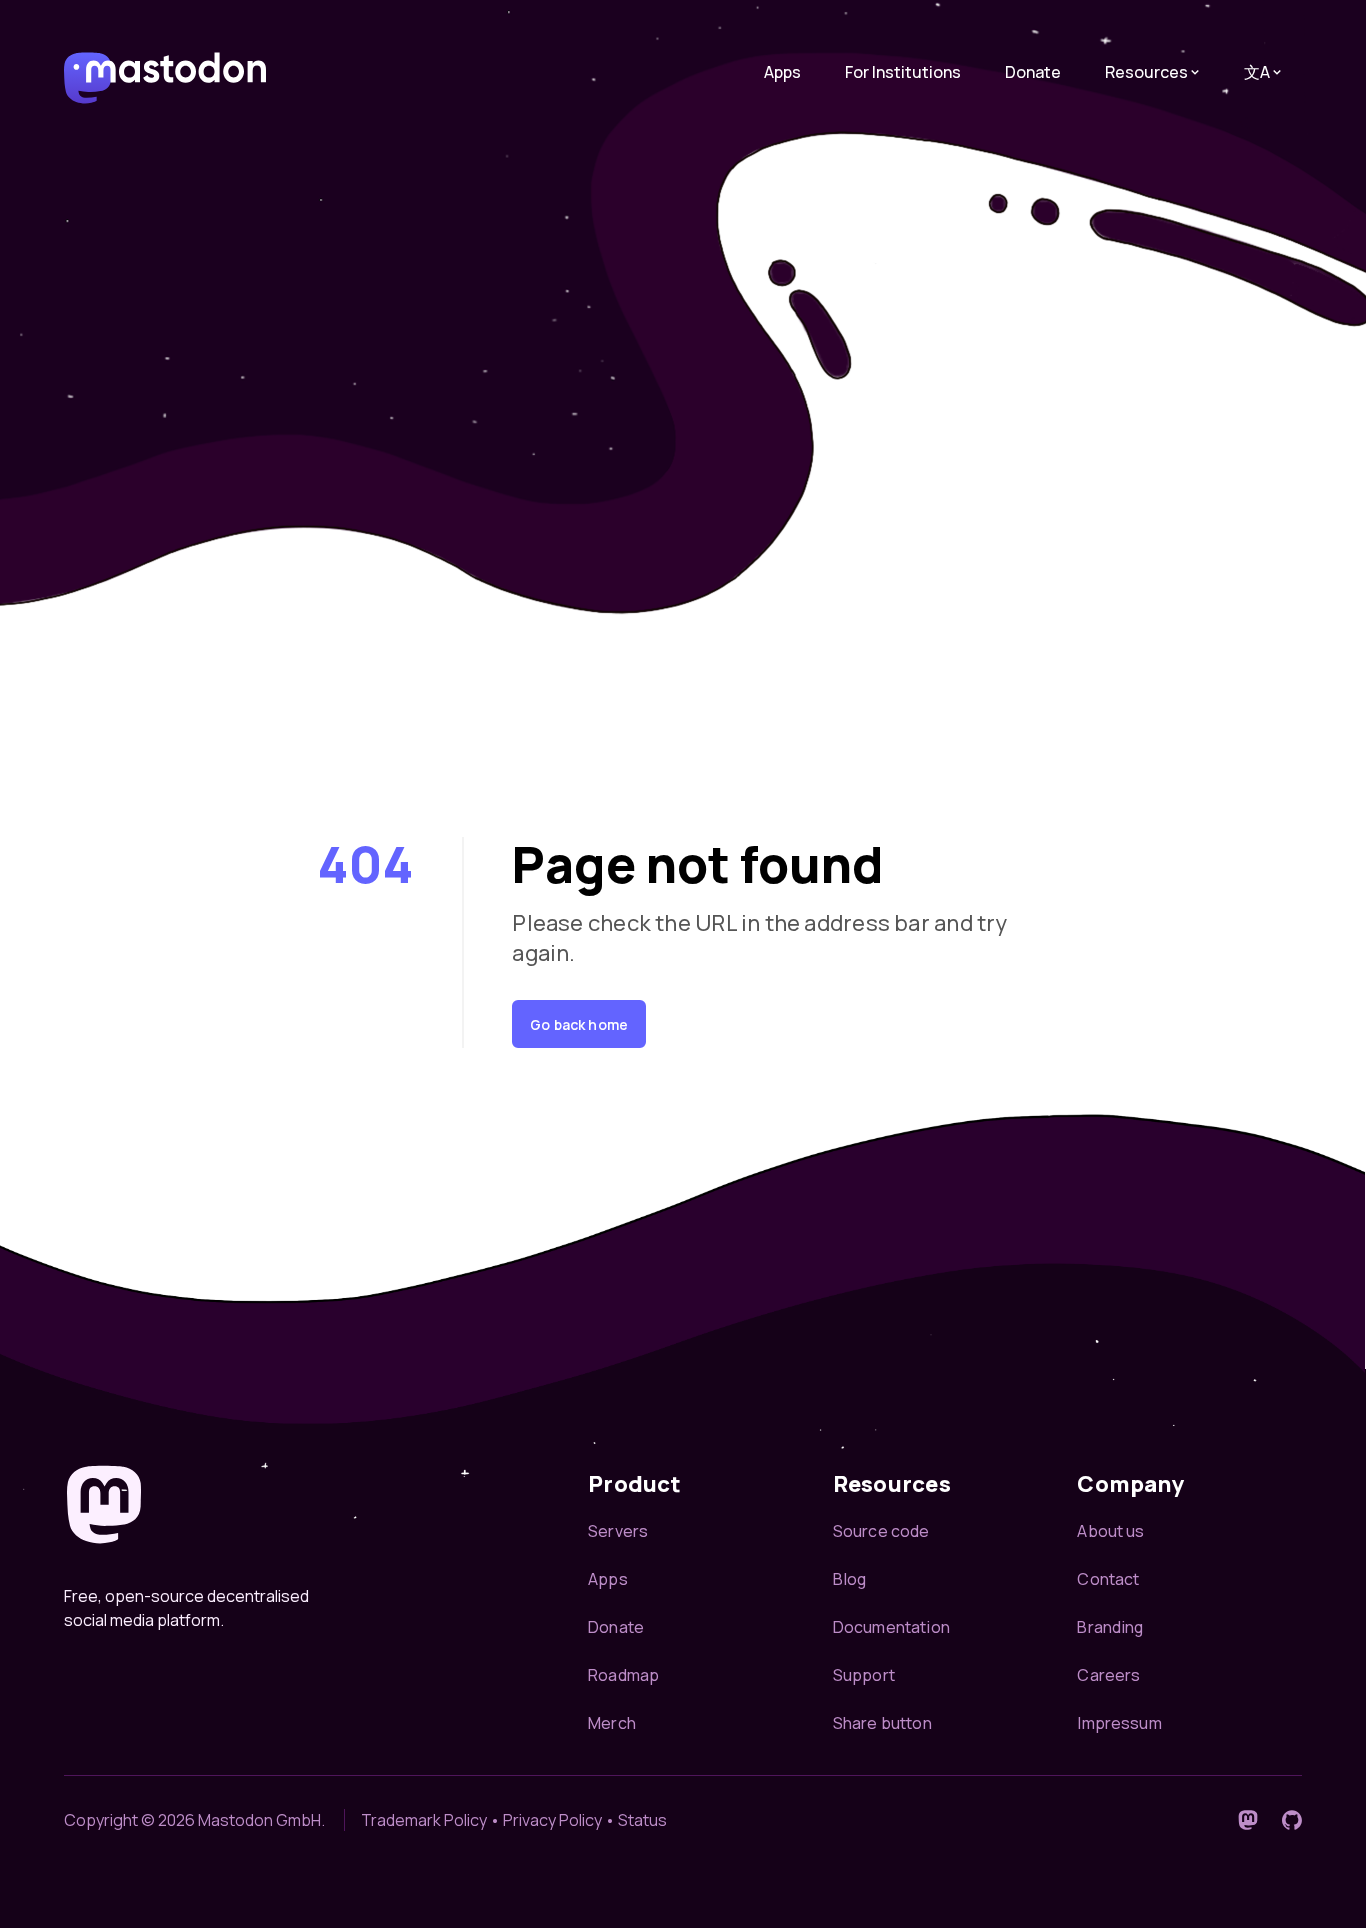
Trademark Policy (424, 1820)
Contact (1108, 1579)
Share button (882, 1723)
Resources (1146, 72)
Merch (612, 1723)
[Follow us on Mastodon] (1248, 1820)
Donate (1033, 72)
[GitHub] (1292, 1820)
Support (864, 1675)
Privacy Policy (552, 1820)
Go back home (579, 1024)
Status (642, 1820)
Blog (850, 1579)
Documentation (891, 1627)
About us (1110, 1531)
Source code (881, 1531)
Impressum (1119, 1723)
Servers (618, 1531)
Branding (1110, 1627)
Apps (782, 72)
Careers (1108, 1675)
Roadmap (623, 1675)
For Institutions (903, 72)
